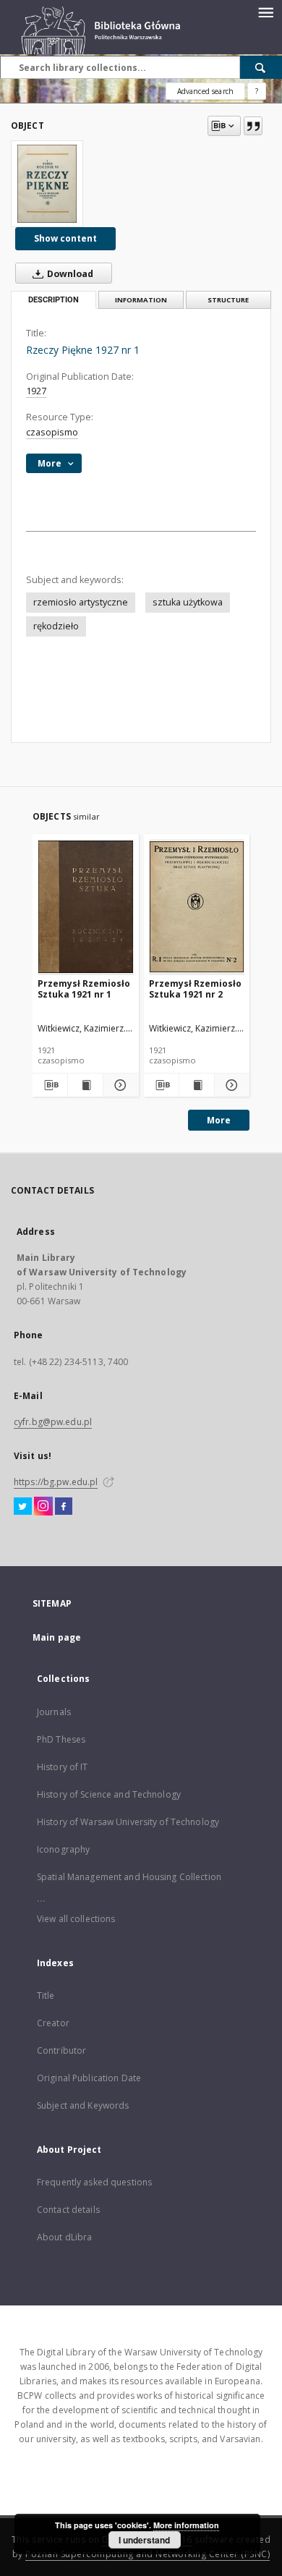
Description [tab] (54, 300)
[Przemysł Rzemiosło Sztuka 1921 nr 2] (197, 907)
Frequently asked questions (94, 2182)
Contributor (61, 2050)
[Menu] (265, 12)
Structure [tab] (228, 300)
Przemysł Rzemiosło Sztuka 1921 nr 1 (84, 989)
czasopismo (52, 432)
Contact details (68, 2210)
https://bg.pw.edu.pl (56, 1482)
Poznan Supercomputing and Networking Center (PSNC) (148, 2554)
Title (46, 1995)
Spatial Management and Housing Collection (129, 1877)
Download (69, 274)
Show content (65, 238)
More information (186, 2525)
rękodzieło (56, 626)
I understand (144, 2540)
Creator (53, 2023)
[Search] (261, 67)
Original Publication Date (89, 2078)
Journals (54, 1712)
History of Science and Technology (109, 1794)
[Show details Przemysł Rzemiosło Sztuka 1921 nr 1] (119, 1085)
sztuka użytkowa (188, 602)
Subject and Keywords (83, 2105)
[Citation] (253, 126)
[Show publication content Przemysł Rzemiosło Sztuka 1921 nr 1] (85, 1085)
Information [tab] (141, 300)
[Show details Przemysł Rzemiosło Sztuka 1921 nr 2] (230, 1085)
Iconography (63, 1849)
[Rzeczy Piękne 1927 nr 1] (47, 184)
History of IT (63, 1767)
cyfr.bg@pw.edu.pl (53, 1422)
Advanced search (205, 91)
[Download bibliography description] (50, 1085)
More (219, 1120)
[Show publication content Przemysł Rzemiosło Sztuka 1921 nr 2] (197, 1085)
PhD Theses (61, 1739)
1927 (36, 391)
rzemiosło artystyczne (81, 602)
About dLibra (64, 2237)
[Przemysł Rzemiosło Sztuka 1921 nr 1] (86, 907)
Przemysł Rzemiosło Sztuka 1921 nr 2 (195, 989)
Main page (57, 1637)
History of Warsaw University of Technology (128, 1822)
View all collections (76, 1919)
